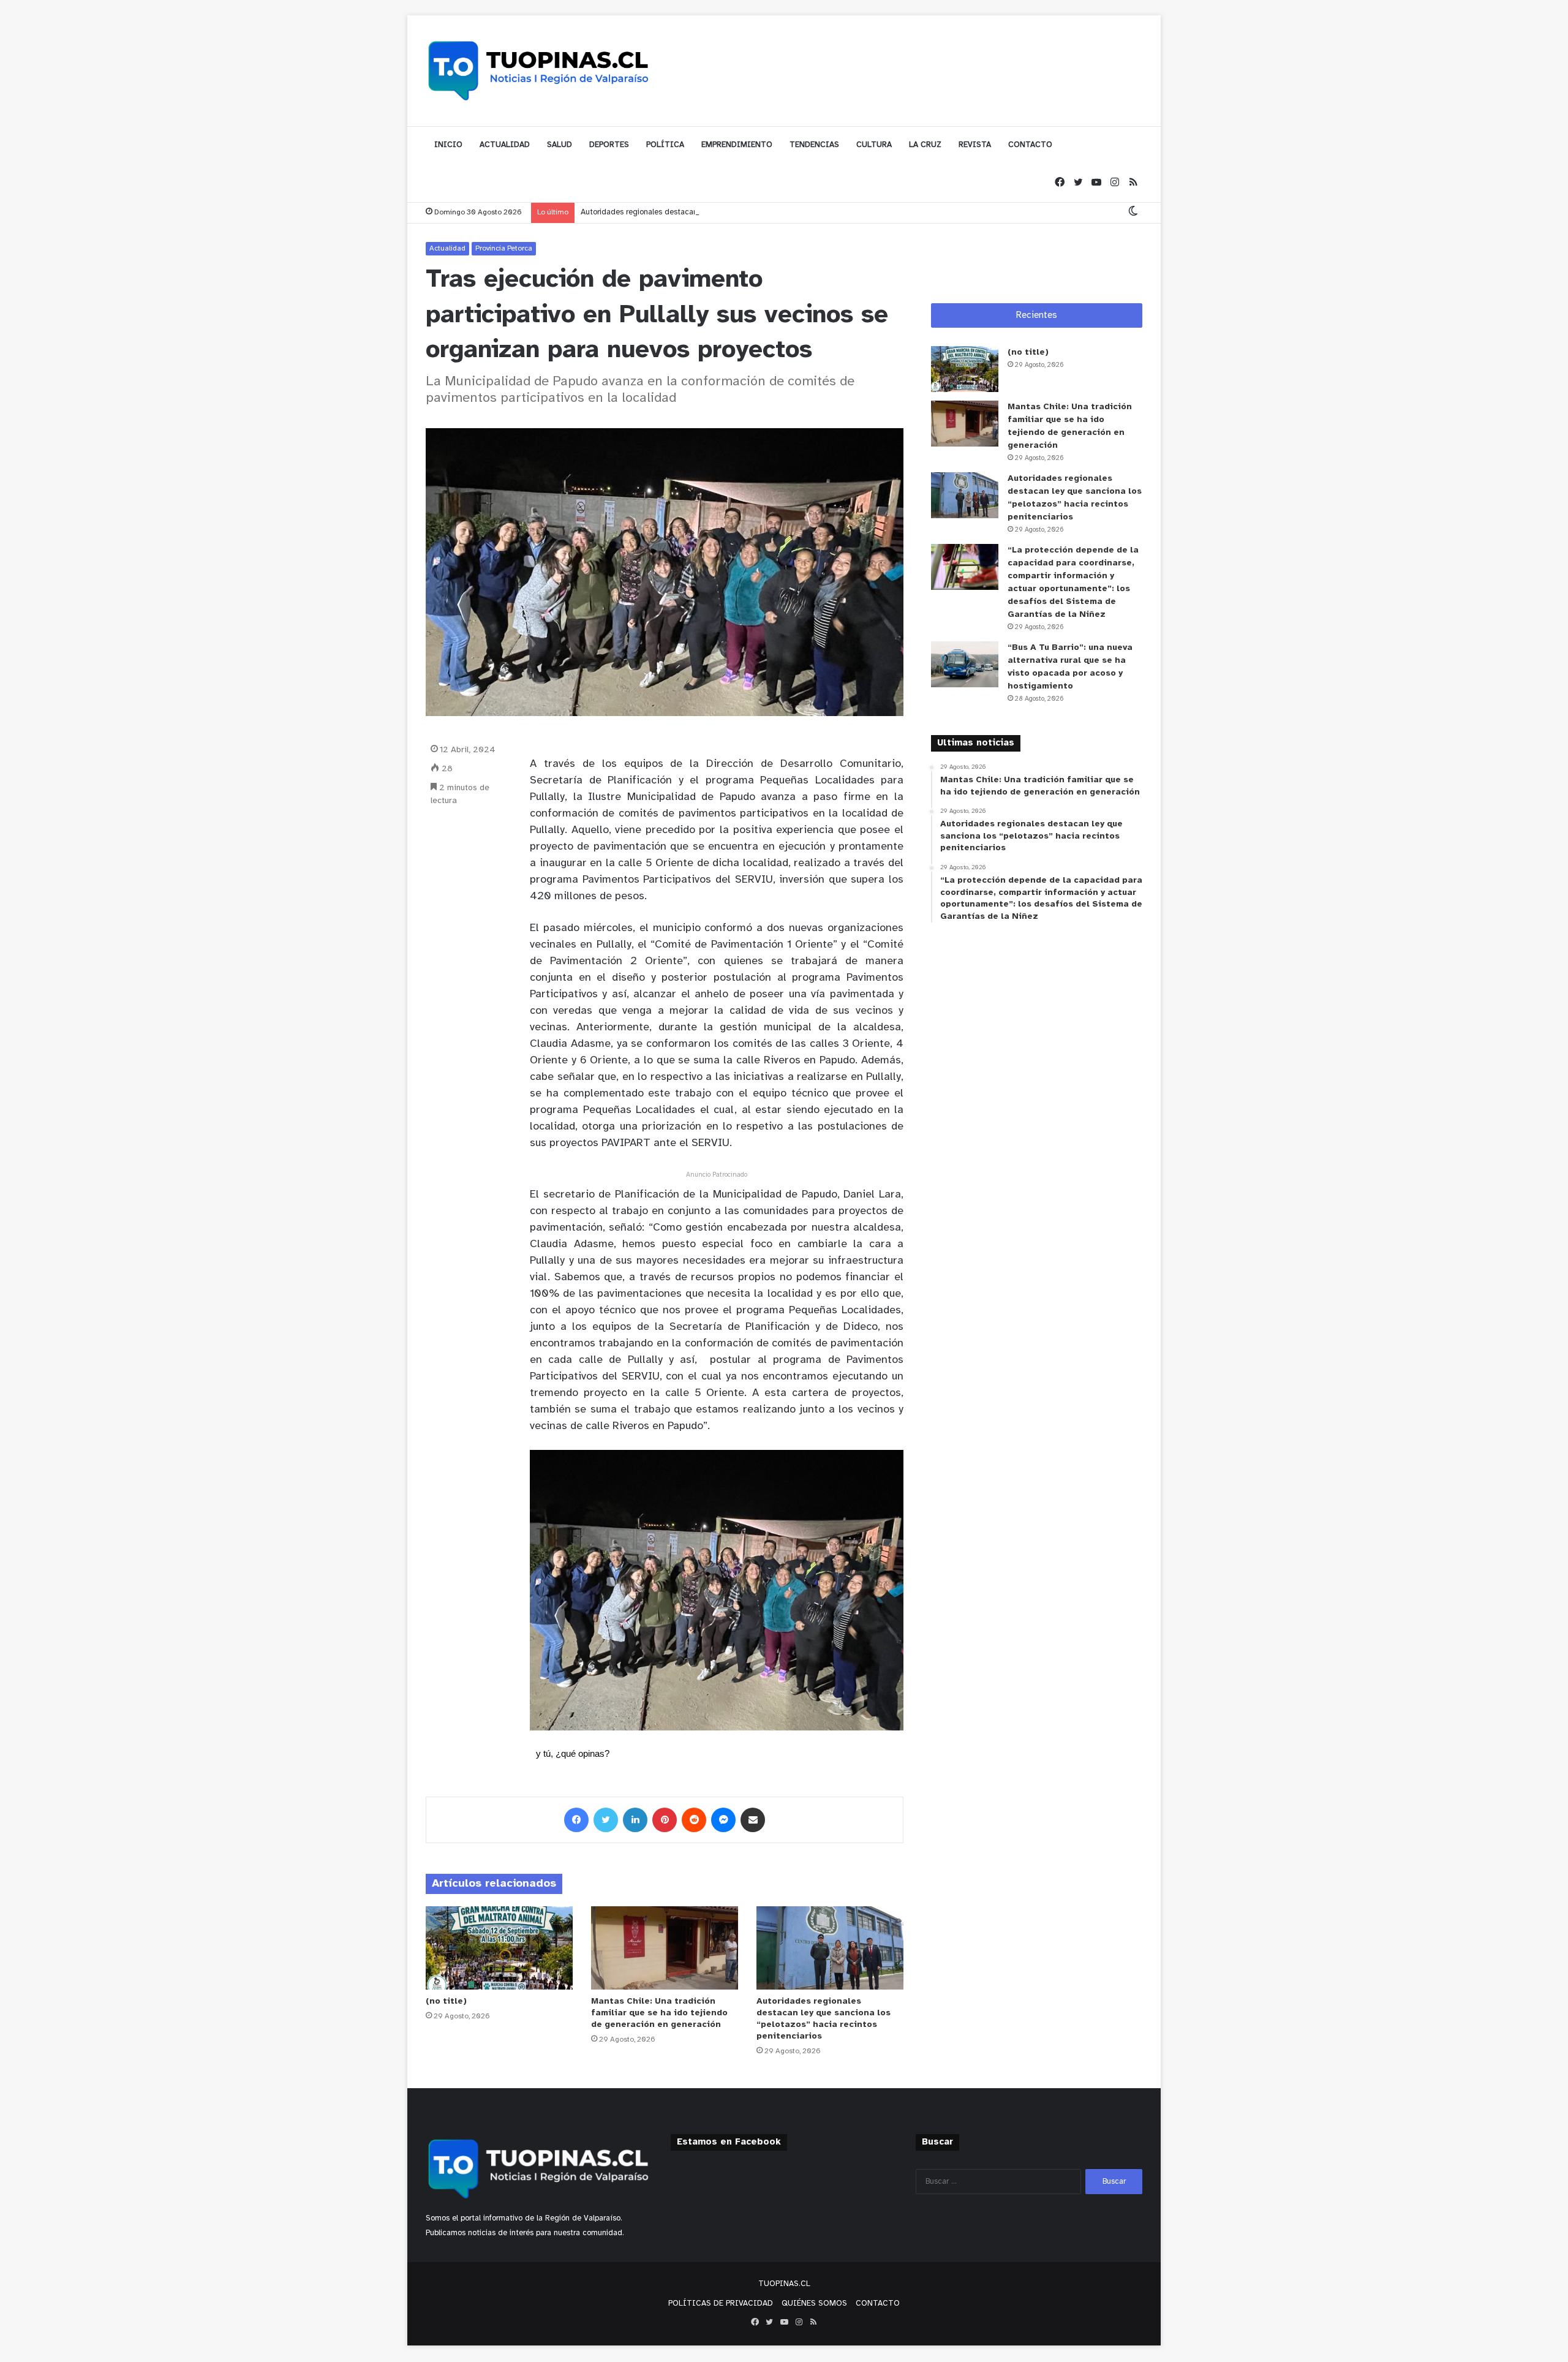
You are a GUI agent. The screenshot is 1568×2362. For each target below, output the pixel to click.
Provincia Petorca (504, 248)
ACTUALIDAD (505, 145)
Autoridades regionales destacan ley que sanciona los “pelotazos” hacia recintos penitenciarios (749, 212)
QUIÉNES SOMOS (814, 2304)
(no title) (446, 2002)
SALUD (560, 145)
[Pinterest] (665, 1820)
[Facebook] (1060, 183)
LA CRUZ (925, 145)
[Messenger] (723, 1820)
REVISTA (975, 145)
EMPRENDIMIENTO (737, 145)
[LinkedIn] (635, 1820)
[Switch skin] (1133, 212)
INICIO (448, 145)
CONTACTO (1030, 145)
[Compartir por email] (753, 1820)
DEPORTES (609, 145)
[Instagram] (1115, 183)
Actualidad (447, 248)
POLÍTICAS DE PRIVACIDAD (721, 2304)
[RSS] (1133, 183)
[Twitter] (1078, 183)
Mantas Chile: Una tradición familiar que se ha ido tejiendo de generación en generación (659, 2013)
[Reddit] (694, 1820)
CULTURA (874, 145)
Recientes (1037, 315)
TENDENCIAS (814, 145)
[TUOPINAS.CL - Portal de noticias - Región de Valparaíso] (539, 70)
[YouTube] (1096, 183)
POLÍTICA (665, 145)
